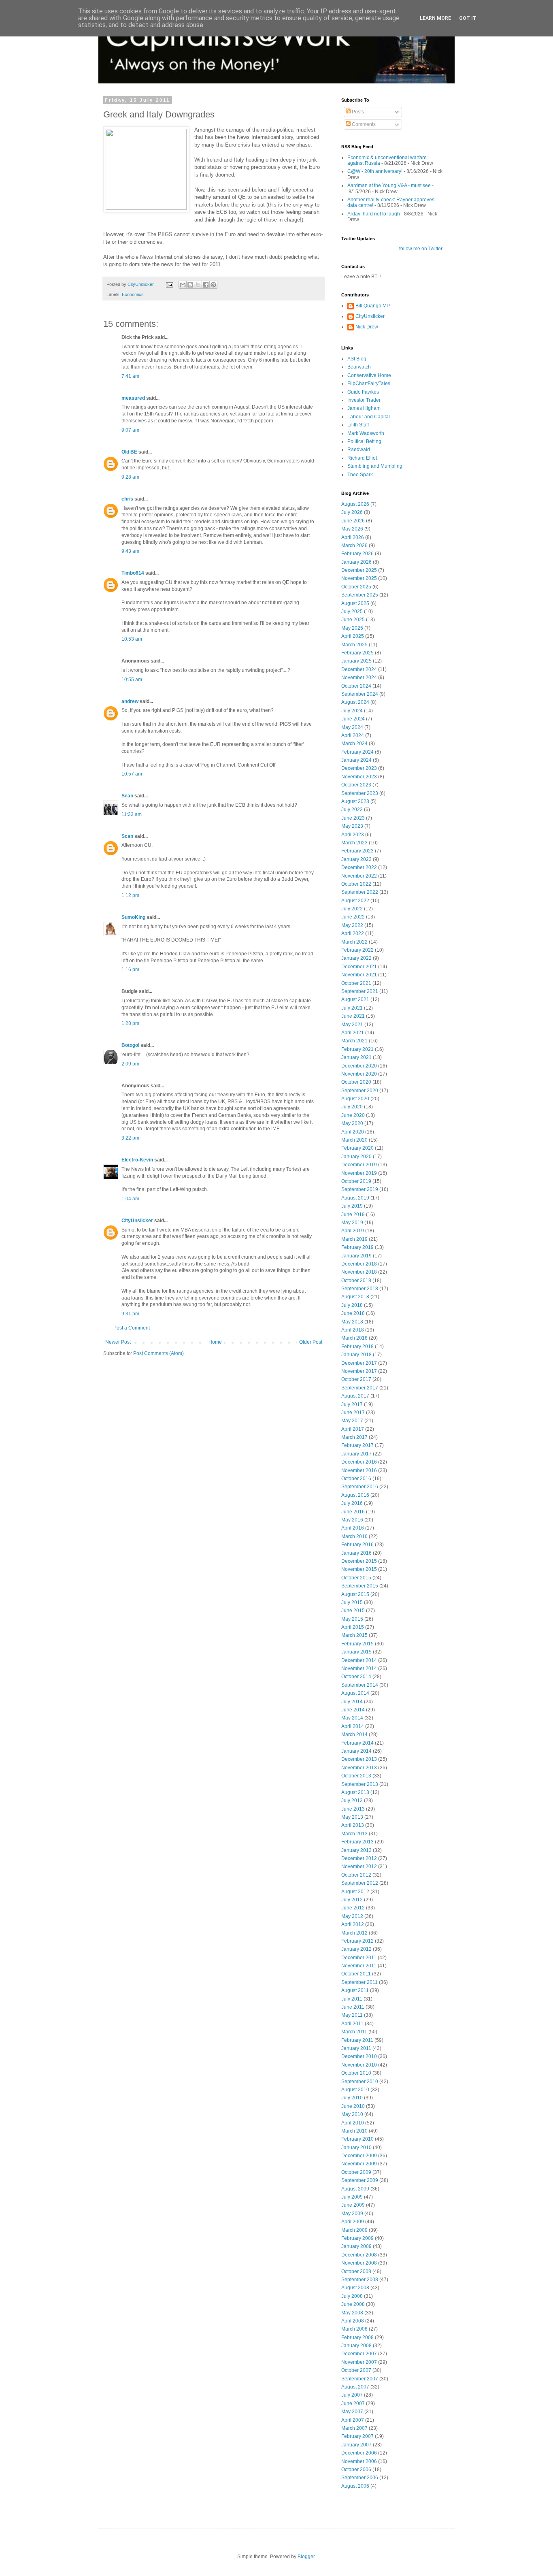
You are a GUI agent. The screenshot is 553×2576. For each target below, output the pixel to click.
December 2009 (359, 2156)
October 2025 (356, 587)
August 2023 (355, 801)
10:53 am (132, 639)
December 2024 (359, 669)
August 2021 (355, 999)
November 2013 (359, 1768)
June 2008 (353, 2304)
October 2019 (356, 1181)
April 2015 (353, 1627)
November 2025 (359, 578)
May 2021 (352, 1025)
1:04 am (130, 1199)
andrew (130, 701)
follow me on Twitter (421, 249)
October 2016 (356, 1479)
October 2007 (356, 2370)
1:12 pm (130, 895)
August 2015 (355, 1594)
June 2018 (353, 1313)
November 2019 (359, 1173)
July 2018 (352, 1305)
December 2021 (359, 967)
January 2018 (356, 1355)
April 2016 (353, 1528)
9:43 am (130, 551)
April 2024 (353, 735)
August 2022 (355, 901)
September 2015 (360, 1586)
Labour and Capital (369, 417)
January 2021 (356, 1057)
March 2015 (354, 1635)
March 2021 (354, 1041)
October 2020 (356, 1082)
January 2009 (356, 2246)
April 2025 (353, 636)
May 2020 (352, 1123)
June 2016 (353, 1512)
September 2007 (360, 2379)
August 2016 (355, 1495)
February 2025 (357, 653)
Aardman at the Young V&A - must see (389, 185)
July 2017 (352, 1404)
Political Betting (364, 441)
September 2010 (360, 2082)
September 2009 (360, 2180)
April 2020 (353, 1132)
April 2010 (353, 2123)
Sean (127, 796)
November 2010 (359, 2065)
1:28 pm (130, 1023)
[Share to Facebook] (206, 285)
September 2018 (360, 1289)
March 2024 (354, 744)
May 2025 (352, 628)
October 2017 (356, 1379)
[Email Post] (169, 284)
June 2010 (353, 2106)
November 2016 (359, 1470)
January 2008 (356, 2346)
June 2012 (353, 1908)
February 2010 (357, 2139)
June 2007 (353, 2403)
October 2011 (356, 1974)
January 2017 (356, 1454)
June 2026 (353, 521)
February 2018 (357, 1347)
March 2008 (354, 2329)
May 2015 (352, 1619)
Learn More (435, 18)
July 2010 (352, 2098)
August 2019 (355, 1198)
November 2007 (359, 2362)
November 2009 (359, 2164)
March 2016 (354, 1536)
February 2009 (357, 2238)
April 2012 (353, 1924)
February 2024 (357, 752)
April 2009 (353, 2222)
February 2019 (357, 1247)
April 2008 (353, 2321)
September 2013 (360, 1784)
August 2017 (355, 1396)
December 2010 (359, 2056)
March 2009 (354, 2230)
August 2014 (355, 1693)
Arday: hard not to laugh (374, 214)
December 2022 (359, 867)
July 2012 (352, 1900)
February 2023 (357, 851)
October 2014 (356, 1677)
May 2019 (352, 1223)
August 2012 (355, 1892)
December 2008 (359, 2255)
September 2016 (360, 1487)
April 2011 (352, 2024)
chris (127, 499)
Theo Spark (360, 475)
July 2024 (352, 711)
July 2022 (352, 909)
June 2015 (353, 1611)
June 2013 (353, 1809)
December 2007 (359, 2354)
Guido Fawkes (363, 392)
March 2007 (354, 2428)
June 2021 (353, 1016)
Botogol (130, 1045)
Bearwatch (359, 367)
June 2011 (353, 2007)
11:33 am (132, 814)
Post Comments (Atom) (158, 1353)
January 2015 (356, 1652)
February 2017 (357, 1445)
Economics (133, 294)
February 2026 (357, 554)
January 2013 (356, 1850)
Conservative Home (369, 375)
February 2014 (357, 1743)
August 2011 (355, 1990)
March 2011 (354, 2032)
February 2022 (357, 950)
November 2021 (359, 975)
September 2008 (360, 2280)
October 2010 (356, 2073)
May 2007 (352, 2412)
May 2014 (352, 1718)
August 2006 (355, 2486)
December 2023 (359, 768)
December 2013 (359, 1759)
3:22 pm (130, 1138)
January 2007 (356, 2445)
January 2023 (356, 859)
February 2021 (357, 1049)
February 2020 (357, 1148)
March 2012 (354, 1933)
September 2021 (360, 991)
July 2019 (352, 1206)
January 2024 (356, 760)
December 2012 (359, 1858)
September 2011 (359, 1982)
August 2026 (355, 504)
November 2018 (359, 1272)
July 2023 (352, 810)
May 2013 (352, 1817)
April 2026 (353, 537)
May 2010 (352, 2114)
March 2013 (354, 1834)
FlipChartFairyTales (369, 384)
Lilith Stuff (358, 425)
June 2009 (353, 2205)
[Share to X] (198, 285)
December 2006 (359, 2453)
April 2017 (353, 1429)
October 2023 (356, 785)
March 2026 (354, 545)
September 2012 (360, 1883)
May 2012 (352, 1916)
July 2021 (352, 1008)
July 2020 (352, 1107)
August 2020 (355, 1099)
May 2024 (352, 727)
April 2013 (353, 1825)
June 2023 (353, 818)
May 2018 (352, 1322)
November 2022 (359, 876)
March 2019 (354, 1239)
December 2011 (359, 1958)
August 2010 (355, 2090)
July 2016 (352, 1503)
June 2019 (353, 1214)
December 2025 (359, 570)
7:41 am (130, 376)
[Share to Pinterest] (213, 285)
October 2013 (356, 1776)
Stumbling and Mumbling (375, 466)
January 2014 (356, 1751)
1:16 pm (130, 969)
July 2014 (352, 1702)
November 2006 (359, 2461)
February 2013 (357, 1842)
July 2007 (352, 2395)
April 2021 (353, 1033)
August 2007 (355, 2387)
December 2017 (359, 1363)
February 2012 (357, 1941)
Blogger (306, 2557)
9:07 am (130, 430)
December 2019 (359, 1165)
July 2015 (352, 1602)
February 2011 (357, 2040)
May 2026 (352, 529)
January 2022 (356, 958)
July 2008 (352, 2296)
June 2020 (353, 1115)
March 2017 (354, 1437)
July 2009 (352, 2197)
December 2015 (359, 1561)
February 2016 (357, 1545)
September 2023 (360, 793)
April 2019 (353, 1231)
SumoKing (133, 917)
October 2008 (356, 2271)
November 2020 (359, 1074)
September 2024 (360, 694)
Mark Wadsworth (366, 433)
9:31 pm (130, 1314)
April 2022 (353, 933)
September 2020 (360, 1091)
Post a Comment (132, 1328)
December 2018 (359, 1264)
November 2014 (359, 1668)
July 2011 (352, 1999)
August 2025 (355, 603)
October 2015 (356, 1578)
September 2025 (360, 595)
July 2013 (352, 1800)
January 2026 (356, 562)
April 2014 (353, 1726)
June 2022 (353, 917)
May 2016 (352, 1520)
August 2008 (355, 2288)
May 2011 (352, 2015)
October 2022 (356, 884)
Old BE (129, 452)
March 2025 (354, 645)
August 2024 (355, 702)
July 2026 (352, 512)
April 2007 (353, 2420)
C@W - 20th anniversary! (375, 171)
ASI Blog (357, 359)
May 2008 (352, 2313)
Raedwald (359, 450)
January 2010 (356, 2148)
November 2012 (359, 1866)
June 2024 (353, 719)
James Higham (364, 408)
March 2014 (354, 1734)
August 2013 (355, 1792)
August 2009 (355, 2189)
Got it (468, 18)
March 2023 (354, 843)
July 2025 (352, 612)
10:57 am (132, 774)
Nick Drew (367, 327)
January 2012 (356, 1949)
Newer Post (118, 1342)
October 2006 (356, 2469)
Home (215, 1342)
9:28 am (130, 477)
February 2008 (357, 2337)
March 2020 (354, 1140)
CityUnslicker (137, 1221)
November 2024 (359, 678)
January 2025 (356, 661)
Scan (127, 836)
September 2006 (360, 2478)
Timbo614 (133, 573)
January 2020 (356, 1157)
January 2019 (356, 1256)
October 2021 (356, 983)
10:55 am (132, 680)
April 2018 (353, 1330)
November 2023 (359, 777)
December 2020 (359, 1066)
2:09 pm (130, 1064)
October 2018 (356, 1281)
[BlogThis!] (190, 285)
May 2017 (352, 1421)
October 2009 (356, 2172)
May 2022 (352, 925)
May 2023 (352, 826)
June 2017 (353, 1413)
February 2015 (357, 1644)
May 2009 (352, 2214)
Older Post (311, 1342)
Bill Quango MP (373, 306)
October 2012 (356, 1875)
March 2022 (354, 942)
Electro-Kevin (137, 1160)
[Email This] (183, 285)
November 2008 (359, 2263)
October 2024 (356, 686)
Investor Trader (364, 400)
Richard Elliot (362, 458)
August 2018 (355, 1297)
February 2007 (357, 2436)
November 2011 (359, 1966)
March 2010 (354, 2131)
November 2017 (359, 1371)
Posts (357, 112)
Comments (363, 124)
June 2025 (353, 620)
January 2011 (356, 2048)
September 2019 (360, 1189)
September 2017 (360, 1388)
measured (133, 398)
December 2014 (359, 1660)
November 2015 (359, 1569)
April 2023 (353, 835)
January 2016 (356, 1553)
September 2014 (360, 1685)
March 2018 (354, 1338)
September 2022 (360, 892)
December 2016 (359, 1462)
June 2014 (353, 1710)
